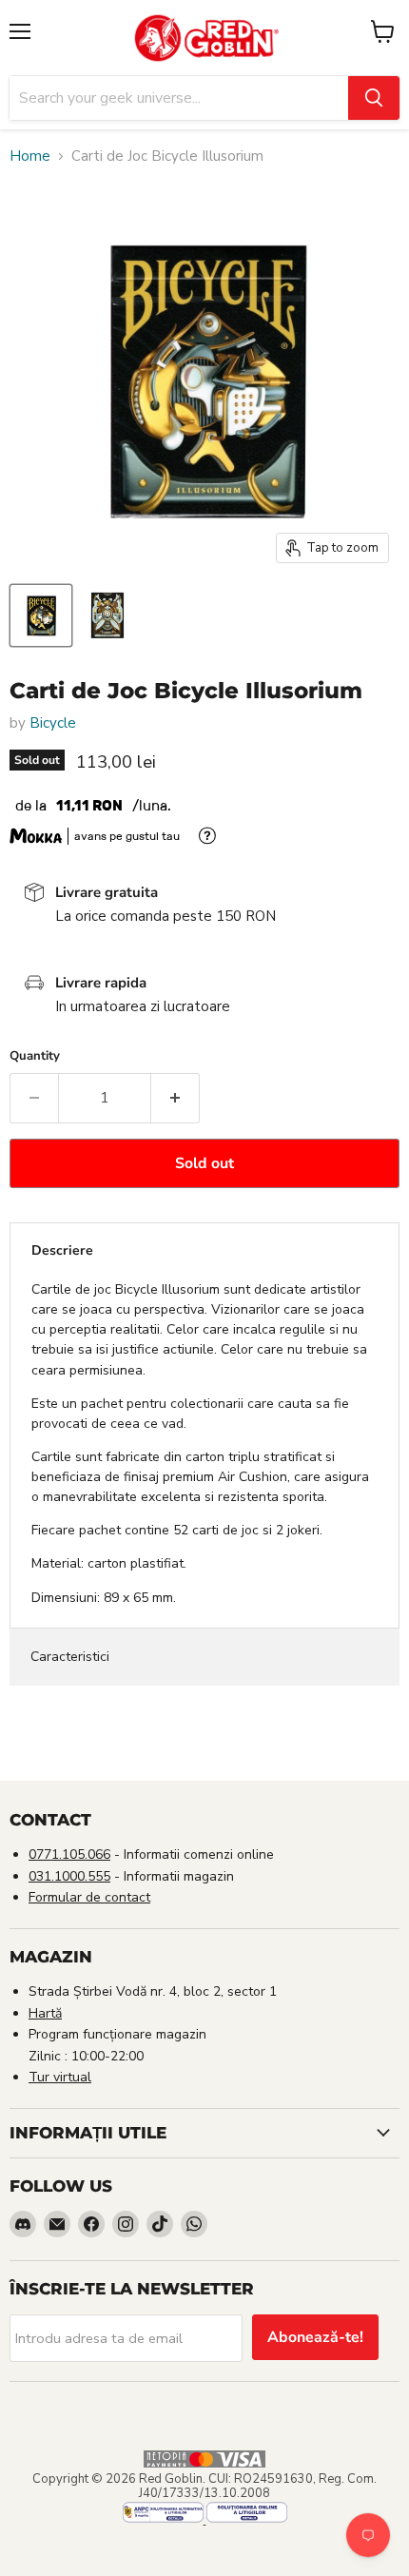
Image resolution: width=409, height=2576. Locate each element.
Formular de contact (89, 1897)
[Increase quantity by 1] (175, 1098)
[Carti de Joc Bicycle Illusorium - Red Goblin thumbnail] (41, 615)
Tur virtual (60, 2077)
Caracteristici (70, 1657)
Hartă (45, 2013)
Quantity (35, 1056)
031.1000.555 (69, 1876)
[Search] (374, 98)
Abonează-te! (315, 2337)
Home (30, 156)
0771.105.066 (69, 1854)
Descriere (62, 1250)
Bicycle (53, 723)
